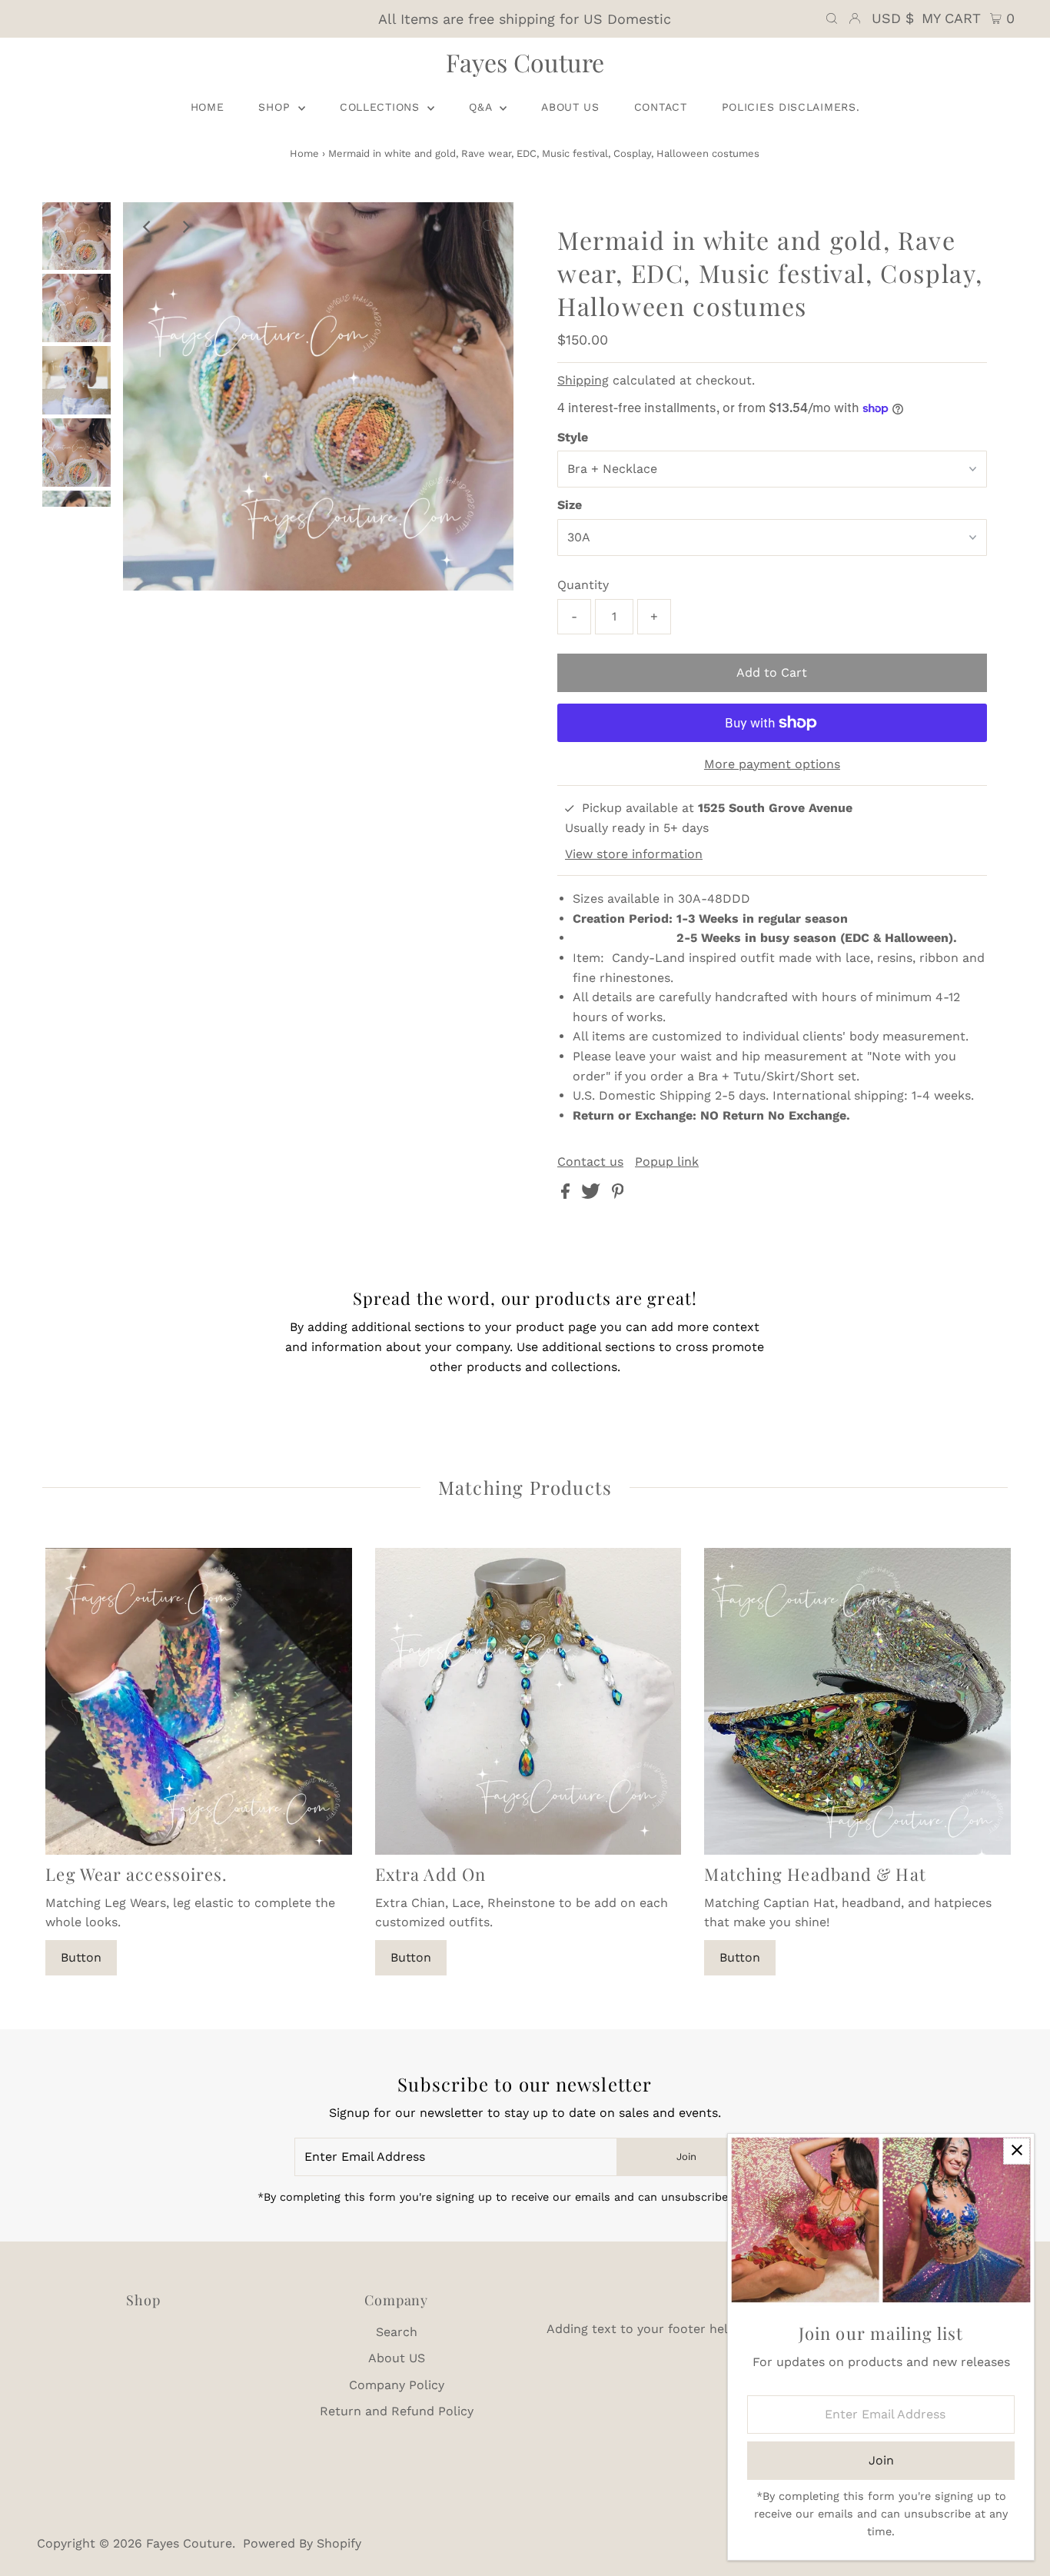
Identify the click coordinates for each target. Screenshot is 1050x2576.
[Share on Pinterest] (618, 1195)
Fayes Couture (525, 62)
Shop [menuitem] (276, 107)
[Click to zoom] (489, 227)
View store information (634, 854)
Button (81, 1957)
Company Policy (397, 2385)
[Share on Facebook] (567, 1195)
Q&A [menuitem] (482, 107)
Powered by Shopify (302, 2543)
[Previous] (148, 227)
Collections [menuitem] (382, 107)
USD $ (893, 18)
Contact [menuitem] (661, 107)
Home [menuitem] (208, 107)
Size (570, 505)
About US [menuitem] (570, 107)
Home (304, 153)
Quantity (583, 585)
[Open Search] (832, 18)
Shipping (583, 380)
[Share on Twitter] (593, 1195)
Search (397, 2332)
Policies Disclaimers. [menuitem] (791, 107)
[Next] (185, 227)
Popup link (667, 1162)
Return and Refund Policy (397, 2411)
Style (573, 437)
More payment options (772, 764)
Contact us (590, 1162)
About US (397, 2358)
